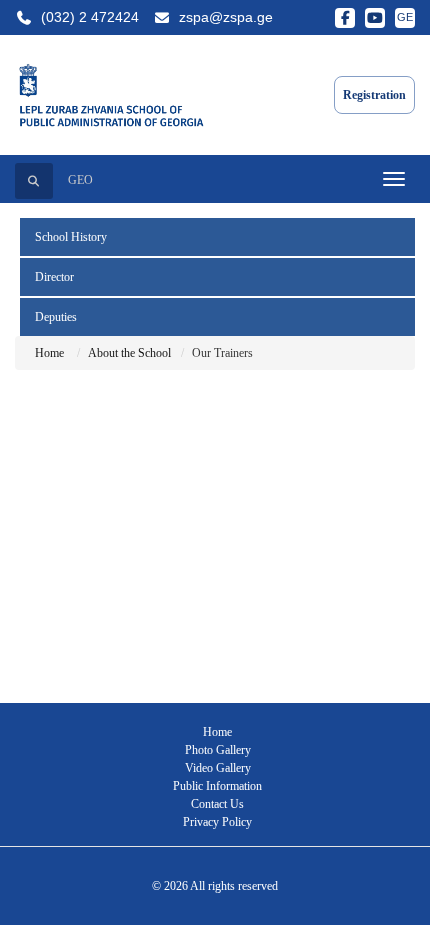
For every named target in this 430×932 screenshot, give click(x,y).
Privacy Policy (217, 822)
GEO (80, 180)
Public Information (217, 786)
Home (49, 353)
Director (54, 277)
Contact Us (217, 804)
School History (71, 237)
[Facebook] (345, 18)
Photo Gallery (218, 750)
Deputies (56, 317)
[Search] (34, 181)
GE (405, 17)
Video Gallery (218, 768)
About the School (129, 353)
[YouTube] (375, 18)
